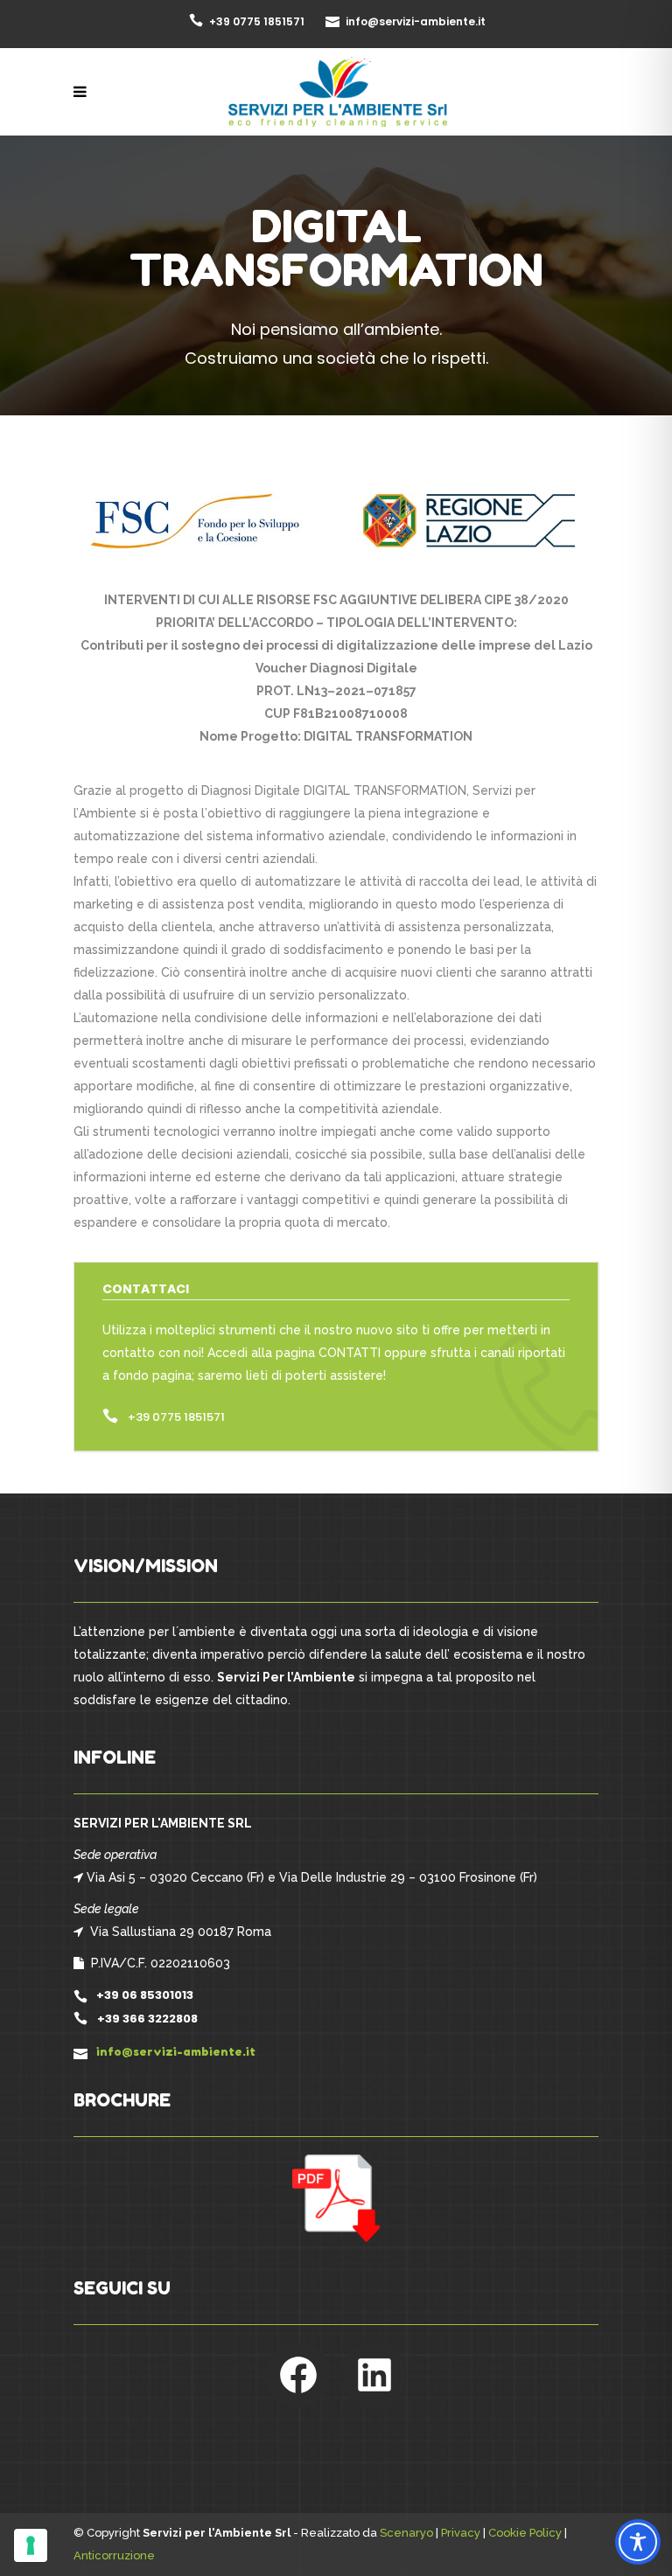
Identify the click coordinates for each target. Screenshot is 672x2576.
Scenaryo (406, 2533)
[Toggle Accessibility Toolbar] (638, 2542)
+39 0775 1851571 (176, 1417)
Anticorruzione (114, 2555)
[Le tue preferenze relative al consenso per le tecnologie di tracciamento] (31, 2545)
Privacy (461, 2533)
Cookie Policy (525, 2533)
